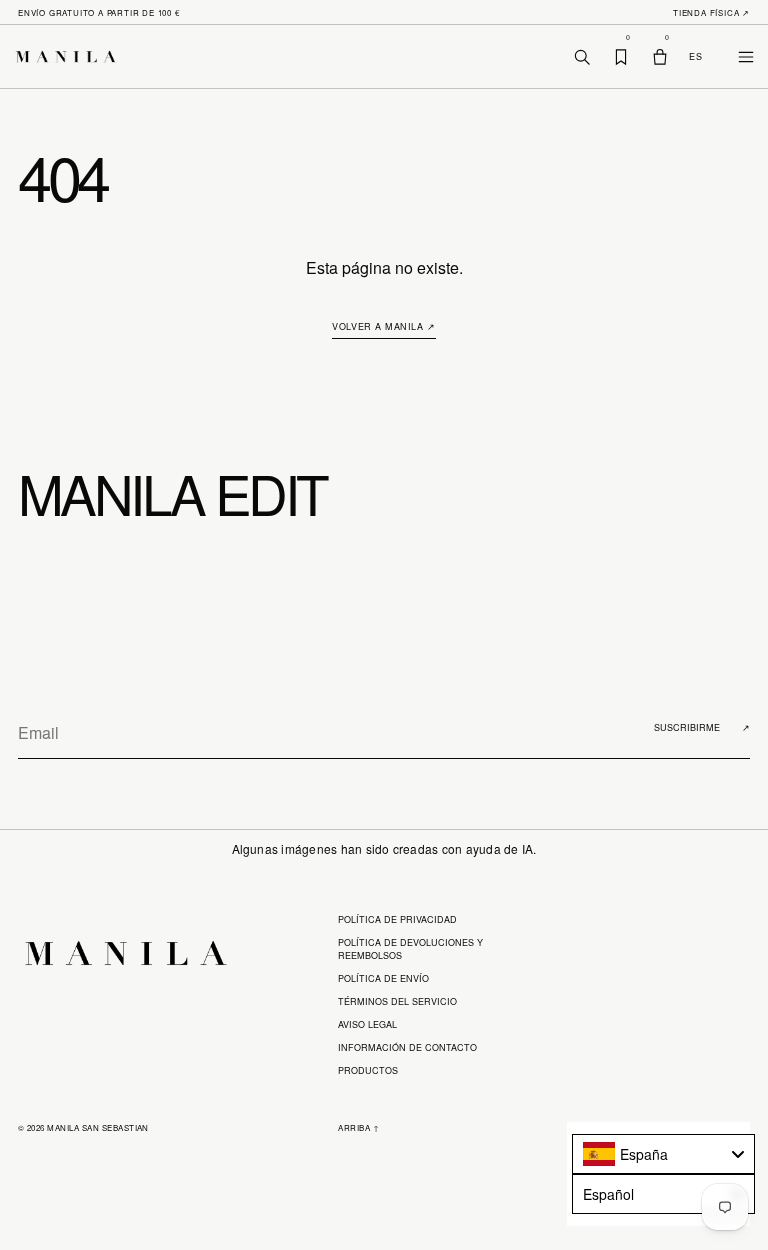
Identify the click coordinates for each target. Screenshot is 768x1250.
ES (695, 56)
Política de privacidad (397, 919)
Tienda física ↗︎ (711, 12)
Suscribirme (702, 727)
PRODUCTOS (368, 1070)
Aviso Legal (367, 1024)
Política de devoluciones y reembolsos (410, 949)
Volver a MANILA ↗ (383, 326)
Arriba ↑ (358, 1127)
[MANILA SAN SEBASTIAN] (73, 57)
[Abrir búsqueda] (582, 57)
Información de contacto (407, 1047)
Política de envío (383, 978)
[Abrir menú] (734, 57)
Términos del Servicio (397, 1001)
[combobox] (663, 1154)
